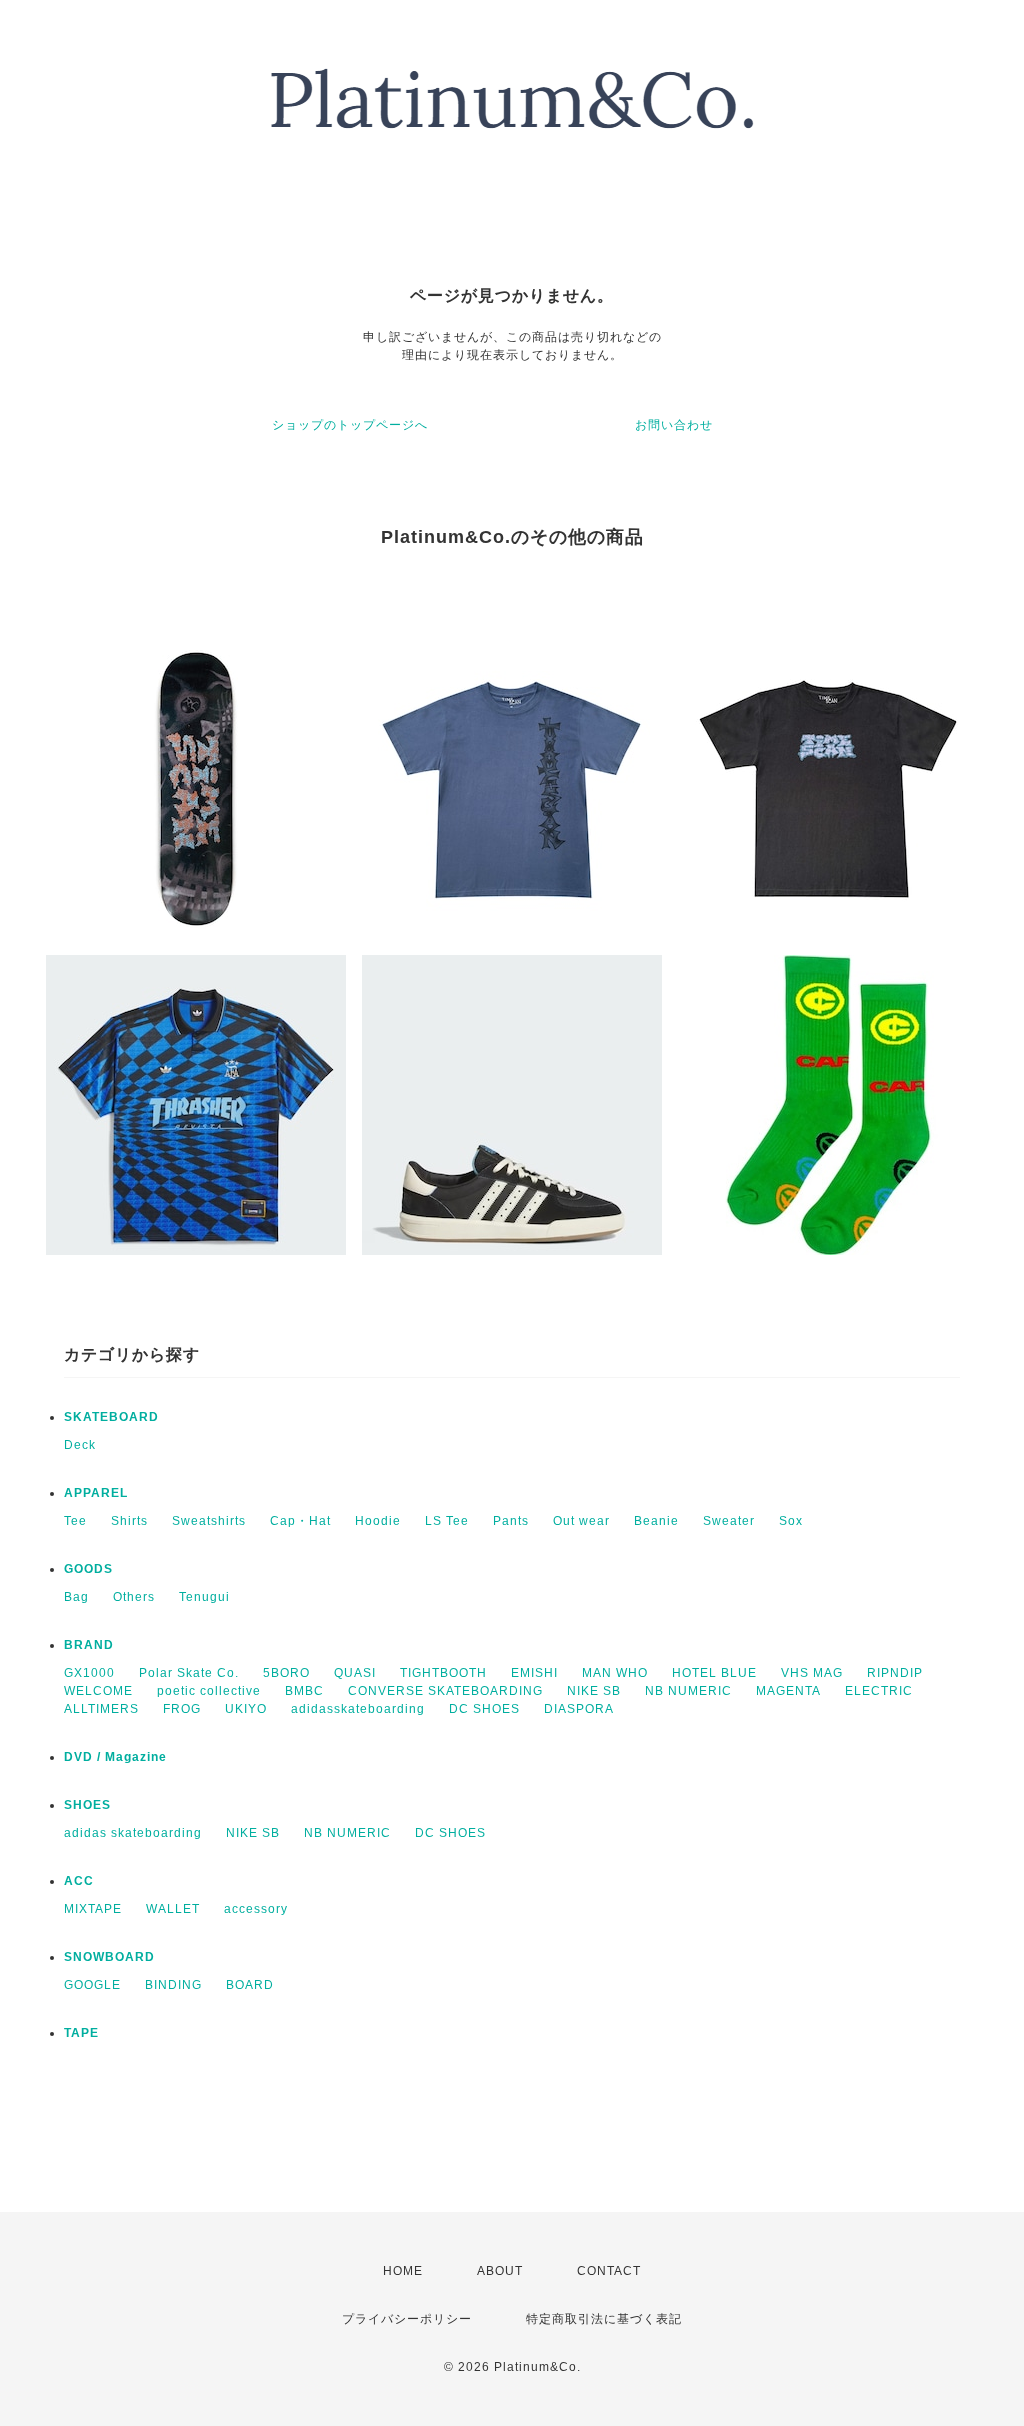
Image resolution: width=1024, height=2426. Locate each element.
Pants (511, 1521)
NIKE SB (594, 1691)
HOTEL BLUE (714, 1673)
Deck (80, 1445)
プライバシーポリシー (407, 2319)
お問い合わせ (674, 425)
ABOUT (500, 2271)
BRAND (89, 1645)
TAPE (81, 2033)
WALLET (173, 1909)
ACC (79, 1881)
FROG (182, 1709)
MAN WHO (615, 1673)
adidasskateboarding (358, 1709)
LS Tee (447, 1521)
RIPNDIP (895, 1673)
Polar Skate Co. (189, 1673)
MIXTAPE (93, 1909)
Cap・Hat (300, 1521)
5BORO (286, 1673)
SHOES (87, 1805)
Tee (75, 1521)
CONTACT (609, 2271)
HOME (403, 2271)
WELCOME (98, 1691)
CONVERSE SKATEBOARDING (445, 1691)
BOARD (250, 1985)
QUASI (355, 1673)
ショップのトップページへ (350, 425)
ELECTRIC (879, 1691)
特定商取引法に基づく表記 (604, 2319)
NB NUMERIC (688, 1691)
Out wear (581, 1521)
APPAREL (96, 1493)
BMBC (304, 1691)
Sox (791, 1521)
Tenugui (204, 1597)
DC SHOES (484, 1709)
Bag (76, 1597)
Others (134, 1597)
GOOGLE (92, 1985)
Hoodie (378, 1521)
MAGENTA (788, 1691)
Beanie (656, 1521)
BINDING (173, 1985)
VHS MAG (812, 1673)
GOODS (88, 1569)
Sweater (729, 1521)
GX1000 (89, 1673)
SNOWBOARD (109, 1957)
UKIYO (246, 1709)
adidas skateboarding (133, 1833)
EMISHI (534, 1673)
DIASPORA (579, 1709)
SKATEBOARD (111, 1417)
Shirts (129, 1521)
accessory (256, 1909)
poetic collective (209, 1691)
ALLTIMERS (101, 1709)
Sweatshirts (209, 1521)
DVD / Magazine (115, 1757)
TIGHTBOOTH (443, 1673)
